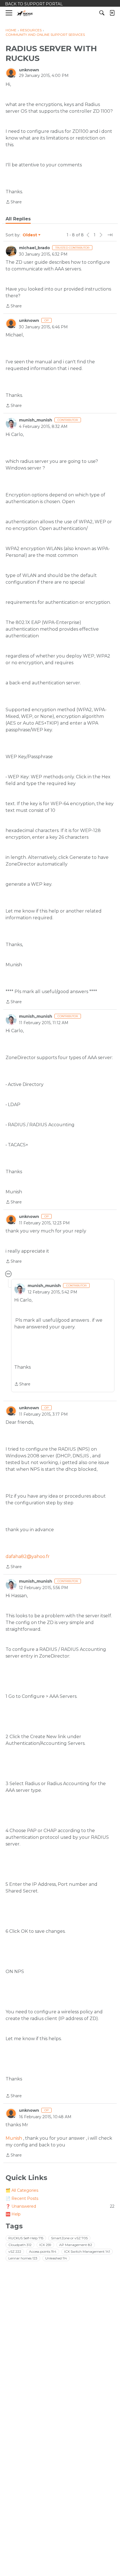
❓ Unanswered (60, 2206)
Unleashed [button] (56, 2258)
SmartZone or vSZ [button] (69, 2238)
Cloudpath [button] (20, 2245)
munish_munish (36, 420)
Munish (14, 2138)
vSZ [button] (15, 2251)
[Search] (102, 13)
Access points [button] (43, 2251)
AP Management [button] (76, 2245)
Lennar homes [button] (23, 2258)
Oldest (30, 235)
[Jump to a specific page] (110, 235)
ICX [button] (45, 2245)
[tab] (18, 219)
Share (14, 202)
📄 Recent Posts (22, 2198)
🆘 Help (13, 2214)
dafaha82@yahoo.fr (28, 1556)
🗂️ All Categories (22, 2190)
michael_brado (34, 248)
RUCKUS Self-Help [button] (26, 2238)
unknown (29, 70)
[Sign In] (112, 13)
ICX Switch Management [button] (87, 2251)
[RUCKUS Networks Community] (25, 13)
